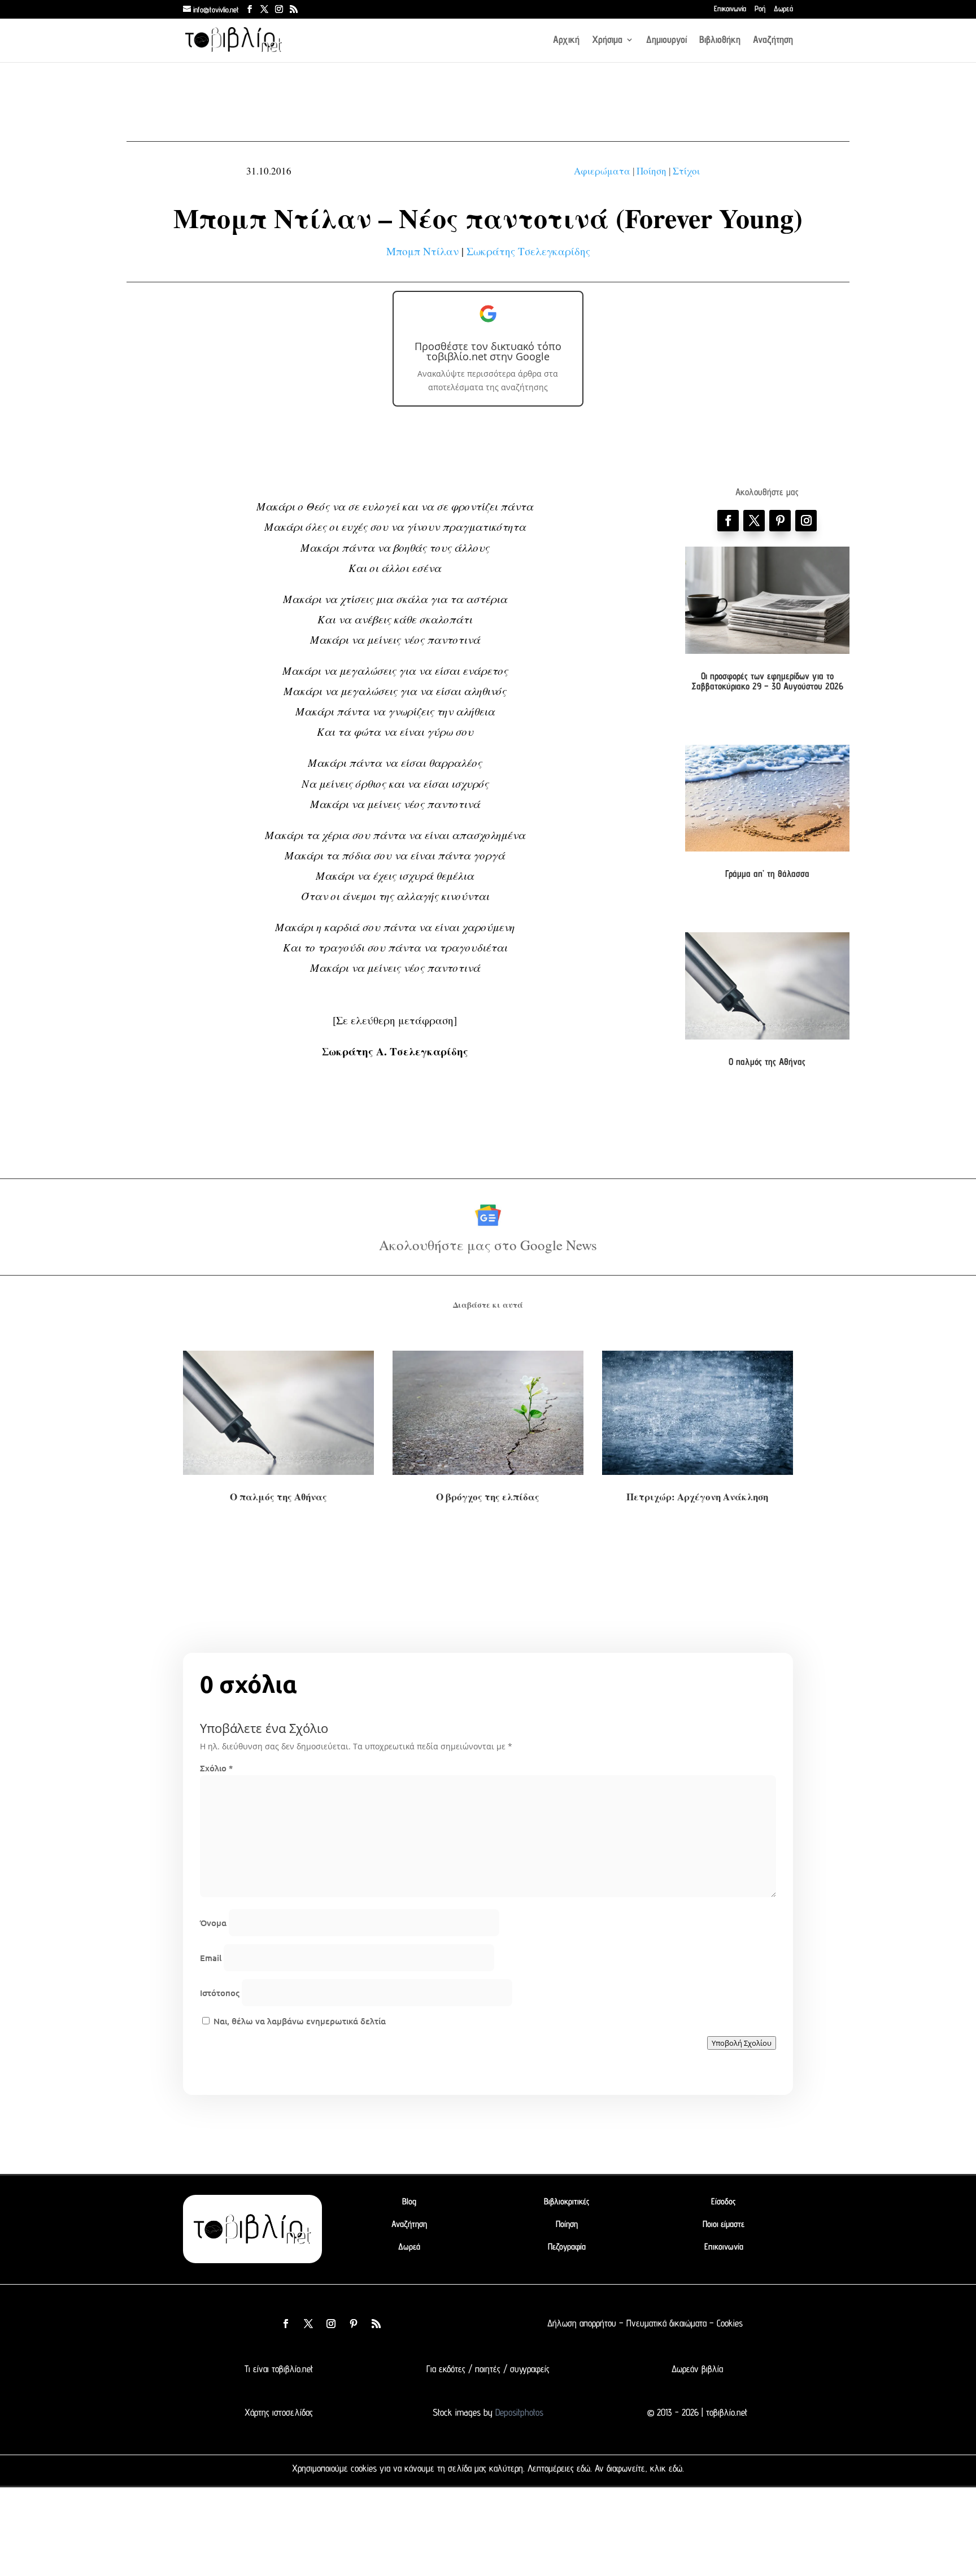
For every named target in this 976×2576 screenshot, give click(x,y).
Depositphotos (518, 2412)
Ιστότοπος (220, 1993)
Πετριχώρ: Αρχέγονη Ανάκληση (697, 1497)
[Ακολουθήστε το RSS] (376, 2324)
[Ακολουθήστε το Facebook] (728, 521)
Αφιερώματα (602, 171)
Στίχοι (686, 171)
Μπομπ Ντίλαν (422, 251)
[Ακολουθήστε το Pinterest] (780, 521)
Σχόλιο (216, 1768)
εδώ (583, 2468)
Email (211, 1958)
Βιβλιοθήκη (720, 40)
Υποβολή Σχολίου (742, 2043)
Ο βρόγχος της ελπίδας (488, 1497)
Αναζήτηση (773, 40)
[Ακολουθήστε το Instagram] (806, 521)
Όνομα (213, 1923)
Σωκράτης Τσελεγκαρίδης (528, 251)
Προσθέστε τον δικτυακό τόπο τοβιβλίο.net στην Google (488, 351)
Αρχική (566, 40)
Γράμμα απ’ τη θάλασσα (767, 874)
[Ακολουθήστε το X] (308, 2324)
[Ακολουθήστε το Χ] (754, 521)
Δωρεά (783, 9)
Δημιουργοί (666, 40)
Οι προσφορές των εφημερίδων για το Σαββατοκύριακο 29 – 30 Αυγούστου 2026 (767, 681)
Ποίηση (652, 171)
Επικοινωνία (730, 9)
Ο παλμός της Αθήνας (767, 1062)
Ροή (760, 9)
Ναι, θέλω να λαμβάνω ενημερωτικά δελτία (299, 2021)
